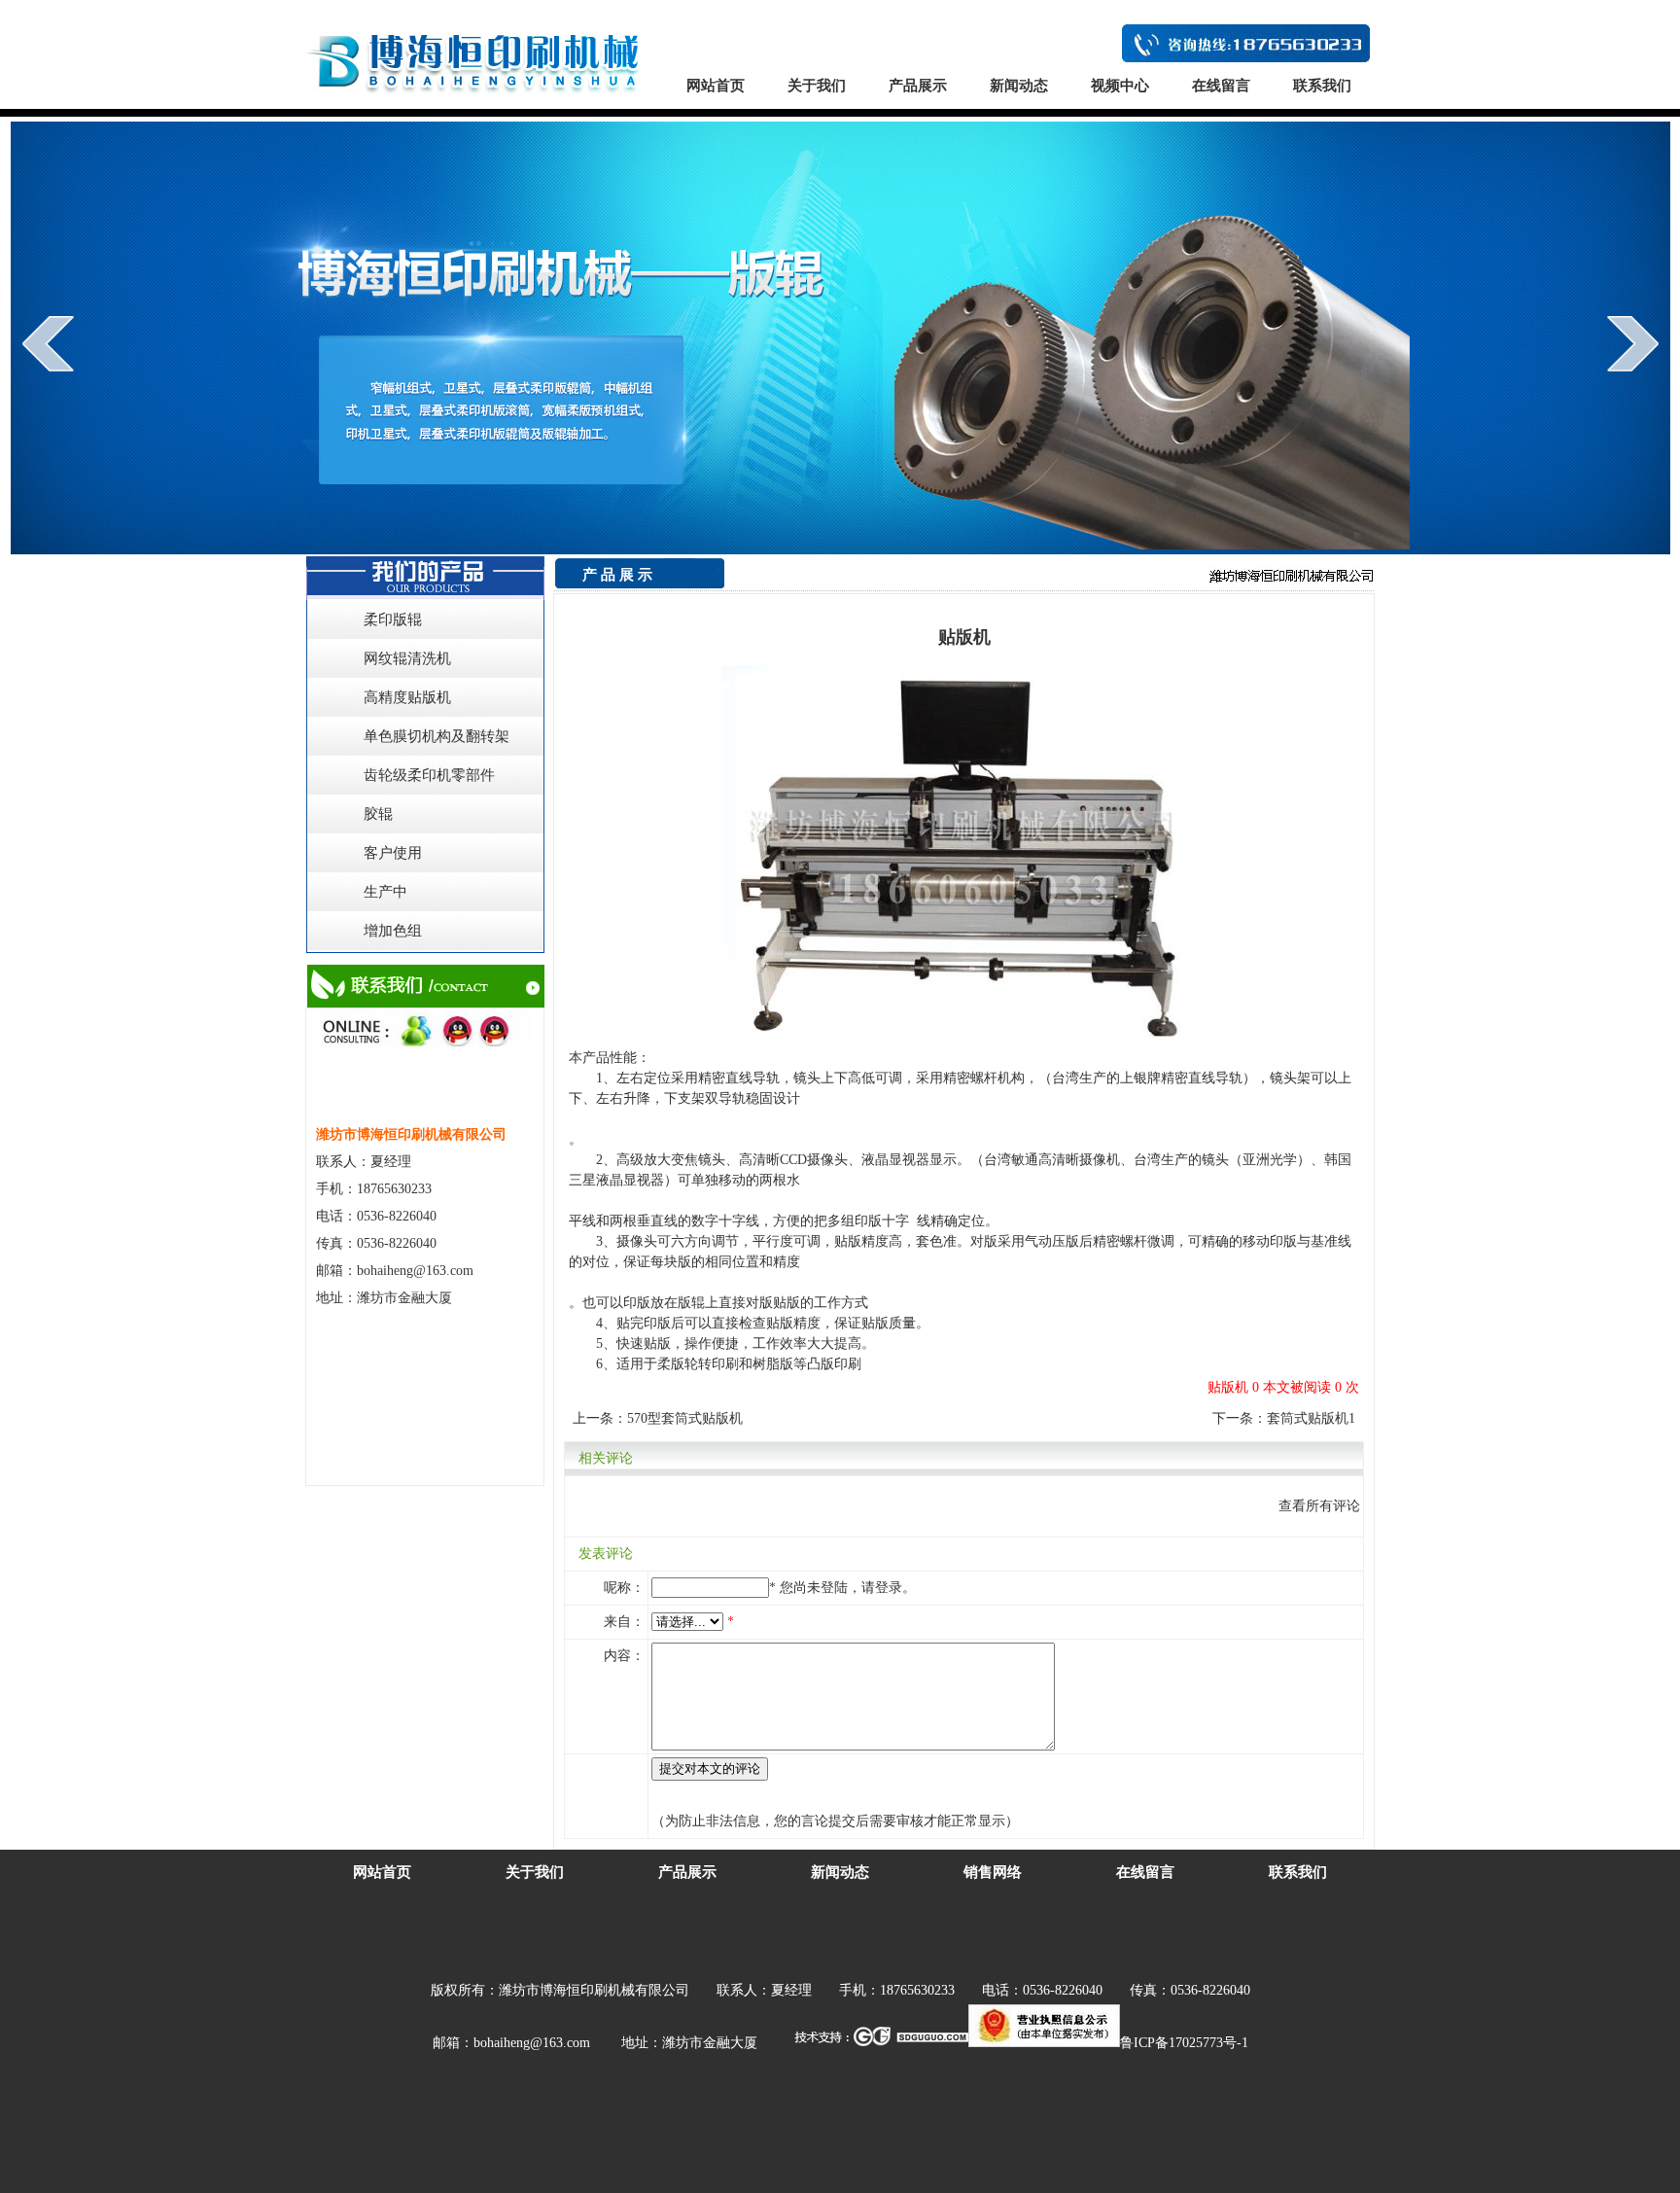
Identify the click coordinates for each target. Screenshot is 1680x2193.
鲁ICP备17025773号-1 (1184, 2043)
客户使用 (393, 853)
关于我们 (817, 86)
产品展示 (918, 86)
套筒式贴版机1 (1311, 1418)
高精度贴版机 (407, 697)
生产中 (385, 892)
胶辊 (378, 814)
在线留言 (1221, 86)
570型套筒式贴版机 (685, 1418)
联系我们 (1322, 86)
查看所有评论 (1319, 1506)
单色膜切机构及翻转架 (437, 736)
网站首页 (716, 86)
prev (48, 343)
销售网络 (993, 1872)
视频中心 (1120, 86)
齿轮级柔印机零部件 (429, 775)
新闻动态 (1019, 86)
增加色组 (393, 931)
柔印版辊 (393, 619)
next (1633, 343)
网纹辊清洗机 (407, 658)
